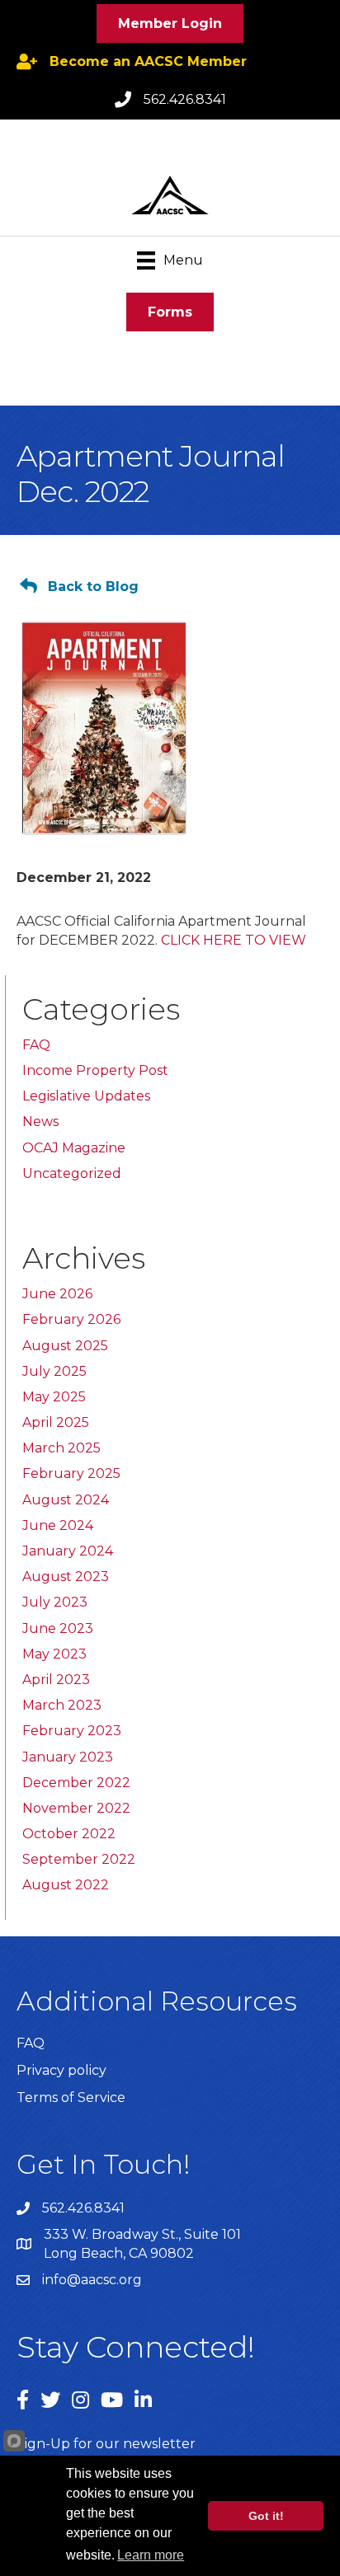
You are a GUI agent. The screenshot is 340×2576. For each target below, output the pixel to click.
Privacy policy (61, 2070)
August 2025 (65, 1346)
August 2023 (66, 1577)
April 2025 (56, 1422)
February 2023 (72, 1731)
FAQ (36, 1045)
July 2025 (54, 1371)
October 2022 (69, 1834)
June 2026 (57, 1294)
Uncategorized (72, 1173)
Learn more (151, 2555)
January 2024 (68, 1551)
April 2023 (56, 1680)
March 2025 (61, 1448)
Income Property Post (95, 1070)
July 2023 (55, 1602)
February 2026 (71, 1319)
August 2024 (66, 1500)
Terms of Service (71, 2097)
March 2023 (62, 1705)
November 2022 (76, 1808)
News (40, 1121)
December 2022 (76, 1783)
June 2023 (58, 1628)
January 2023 (68, 1757)
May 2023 (54, 1654)
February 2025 (71, 1473)
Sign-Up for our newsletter (106, 2444)
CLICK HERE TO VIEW (234, 940)
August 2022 (66, 1885)
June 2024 (58, 1525)
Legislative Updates (86, 1096)
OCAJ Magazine (74, 1148)
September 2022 (79, 1859)
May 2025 (54, 1397)
